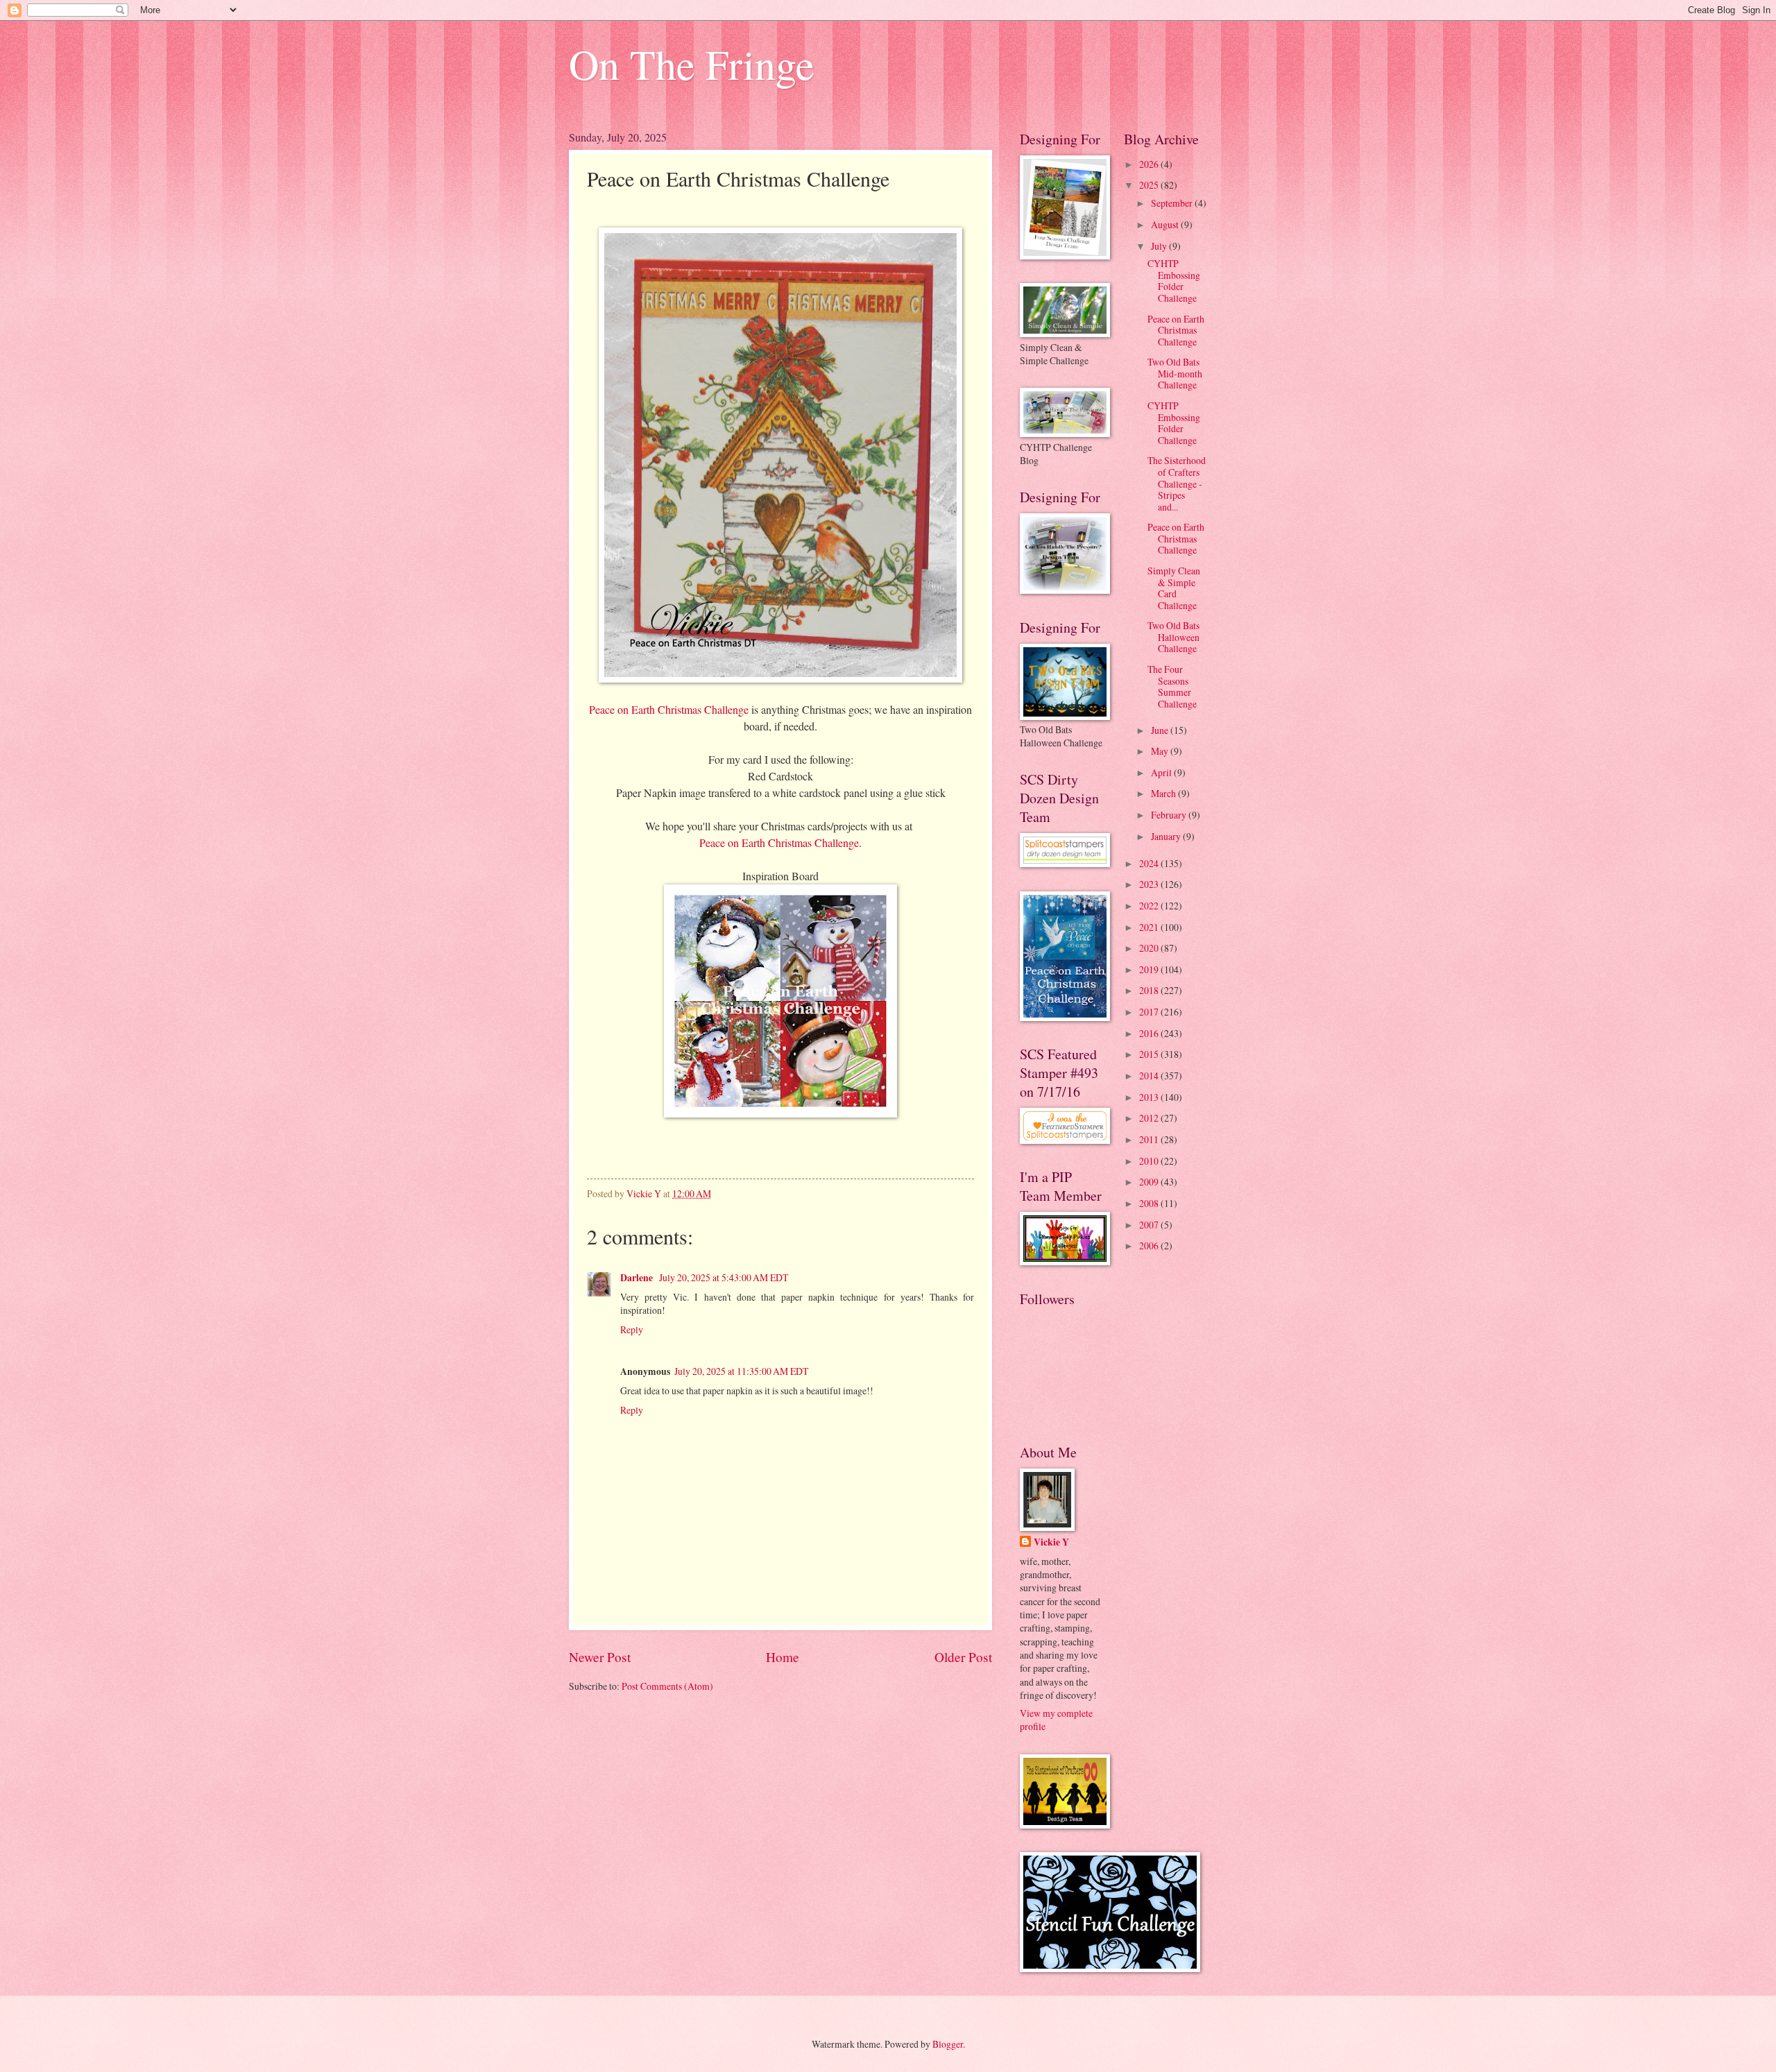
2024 (1150, 863)
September (1173, 203)
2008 (1150, 1203)
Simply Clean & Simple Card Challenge (1174, 588)
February (1170, 815)
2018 (1150, 990)
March (1164, 793)
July (1160, 246)
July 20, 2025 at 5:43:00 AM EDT (724, 1277)
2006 (1150, 1245)
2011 (1150, 1139)
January (1167, 836)
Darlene (638, 1278)
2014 (1150, 1076)
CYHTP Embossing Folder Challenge (1174, 281)
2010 (1150, 1161)
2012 (1150, 1118)
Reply (632, 1329)
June (1161, 730)
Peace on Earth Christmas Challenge (669, 709)
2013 (1150, 1097)
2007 (1150, 1225)
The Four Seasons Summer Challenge (1172, 686)
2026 (1150, 164)
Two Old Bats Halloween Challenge (1173, 637)
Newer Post (600, 1657)
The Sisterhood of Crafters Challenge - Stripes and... (1177, 483)
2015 (1150, 1054)
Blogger (948, 2044)
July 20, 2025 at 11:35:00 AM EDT (741, 1371)
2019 (1150, 969)
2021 (1150, 927)
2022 (1150, 906)
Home (783, 1657)
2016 (1150, 1033)
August (1166, 224)
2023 (1150, 884)
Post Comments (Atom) (667, 1686)
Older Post (963, 1657)
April (1162, 772)
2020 (1150, 948)
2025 (1150, 185)
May (1161, 751)
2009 (1150, 1182)
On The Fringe (692, 64)
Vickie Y (1051, 1542)
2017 (1150, 1012)
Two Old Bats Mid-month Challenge (1175, 373)
